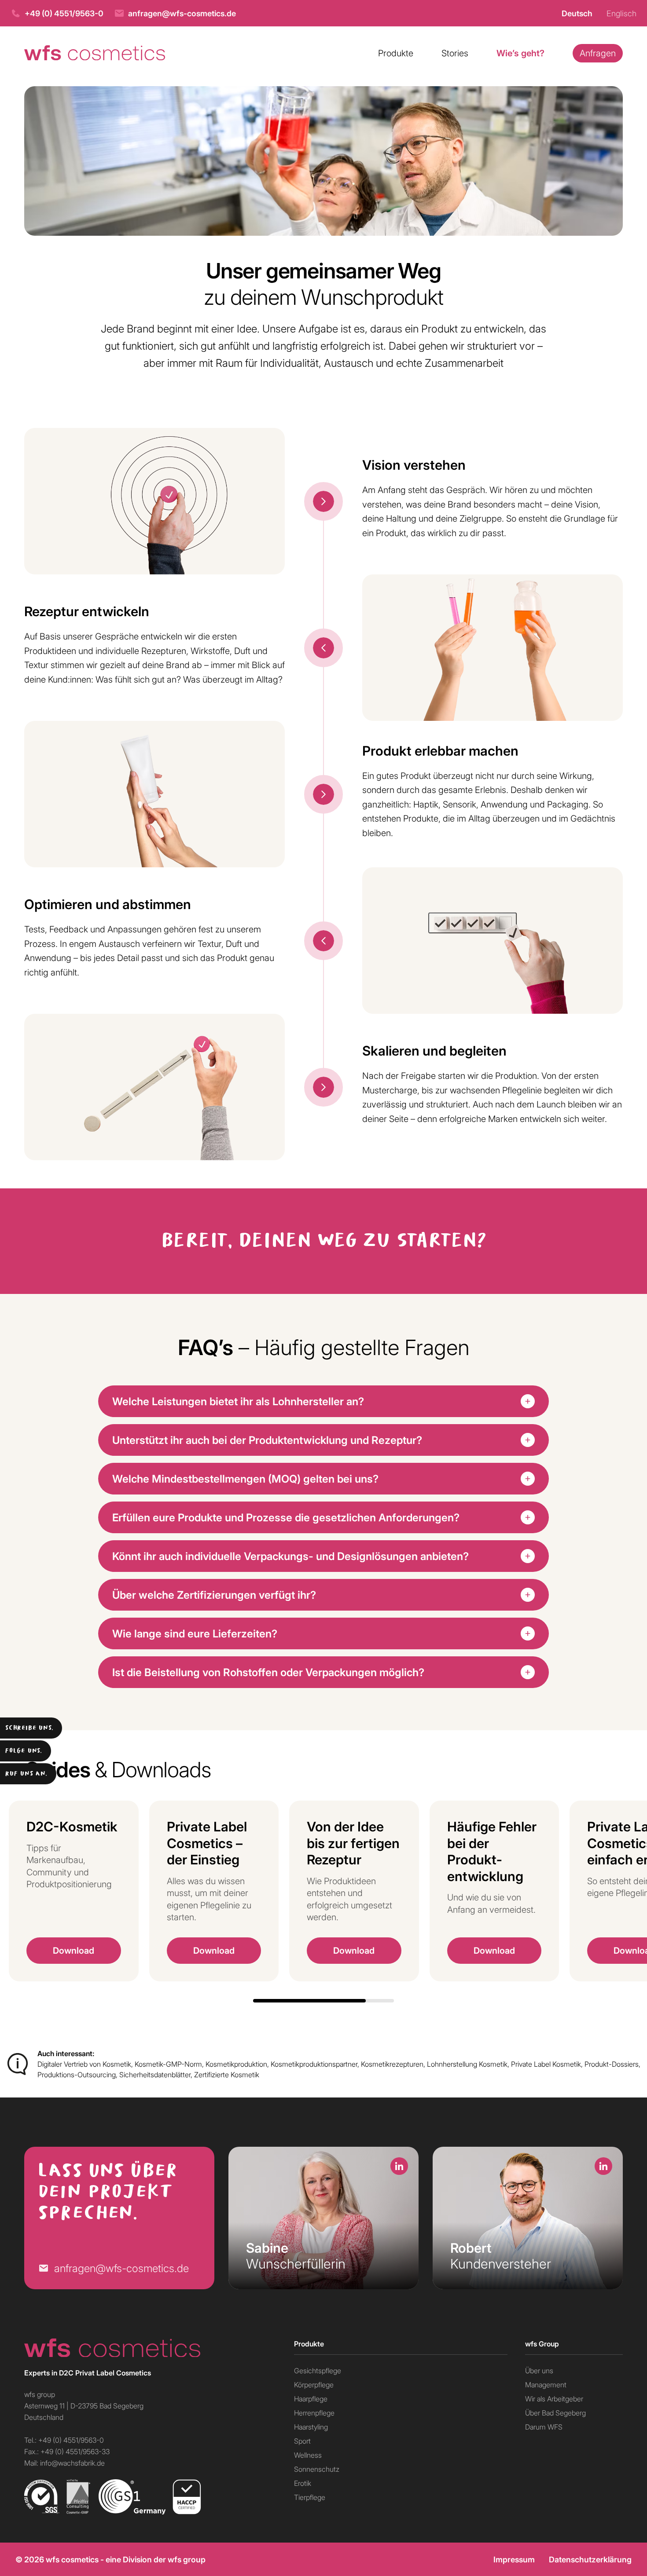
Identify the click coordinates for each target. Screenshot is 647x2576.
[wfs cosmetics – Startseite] (150, 2348)
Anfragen (598, 53)
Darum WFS (544, 2427)
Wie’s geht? (520, 53)
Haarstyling (311, 2427)
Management (546, 2384)
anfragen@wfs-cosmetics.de (182, 13)
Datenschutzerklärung (590, 2559)
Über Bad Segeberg (555, 2413)
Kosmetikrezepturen (392, 2064)
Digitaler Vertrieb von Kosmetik (84, 2064)
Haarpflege (311, 2399)
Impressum (514, 2559)
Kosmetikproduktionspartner (314, 2064)
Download (74, 1950)
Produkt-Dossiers (612, 2064)
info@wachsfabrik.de (72, 2463)
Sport (302, 2441)
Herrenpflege (314, 2413)
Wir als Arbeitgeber (554, 2399)
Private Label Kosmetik (546, 2064)
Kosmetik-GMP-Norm (168, 2064)
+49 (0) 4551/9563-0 (64, 13)
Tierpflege (310, 2497)
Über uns (539, 2370)
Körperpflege (314, 2384)
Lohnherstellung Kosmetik (467, 2064)
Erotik (303, 2483)
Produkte (396, 53)
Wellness (308, 2455)
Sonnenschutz (317, 2469)
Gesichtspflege (318, 2370)
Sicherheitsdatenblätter (155, 2074)
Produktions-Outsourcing (77, 2074)
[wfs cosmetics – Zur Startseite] (95, 53)
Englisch (621, 13)
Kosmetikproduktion (236, 2064)
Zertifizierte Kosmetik (227, 2074)
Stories (455, 53)
